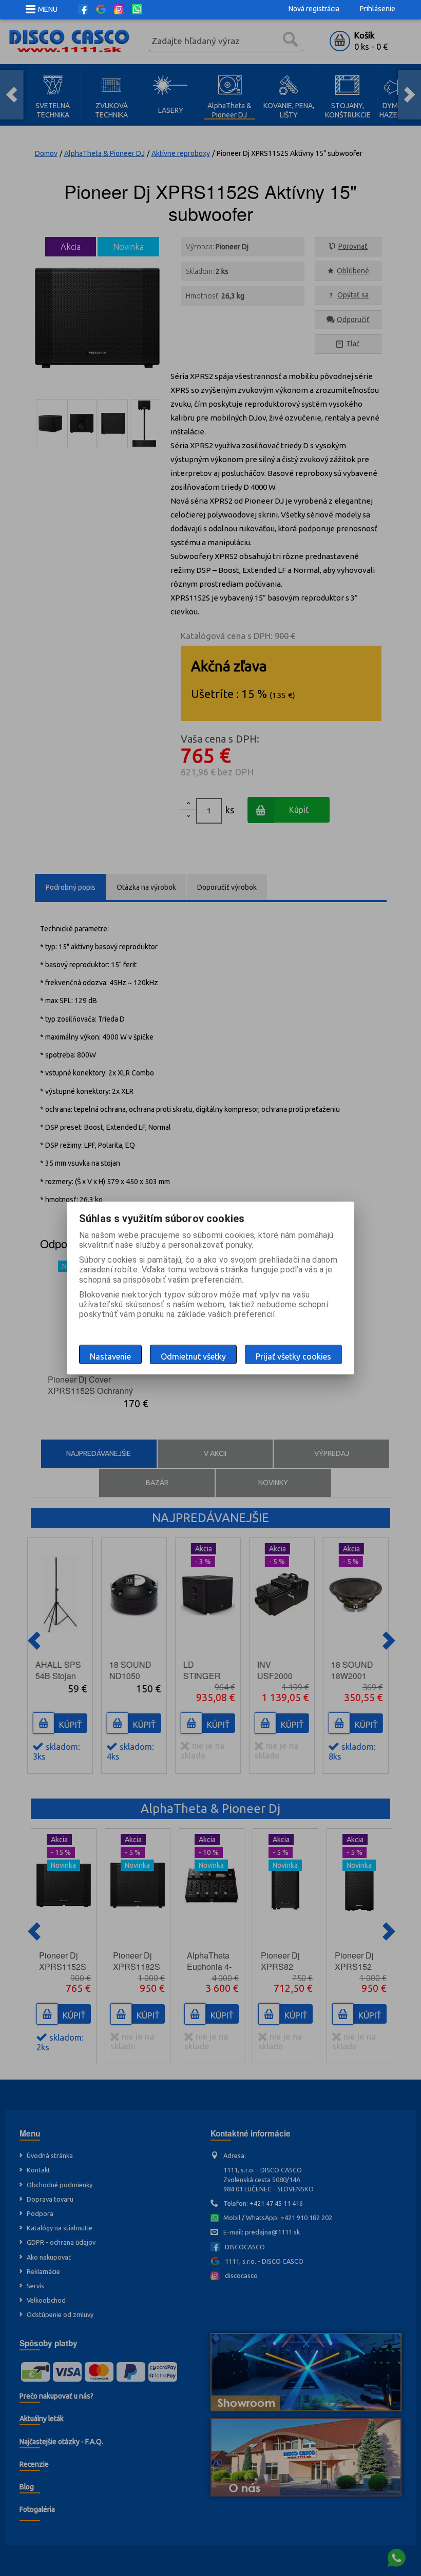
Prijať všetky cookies (293, 1356)
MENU (48, 9)
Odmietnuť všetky (193, 1356)
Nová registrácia (314, 9)
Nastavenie (110, 1356)
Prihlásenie (378, 9)
